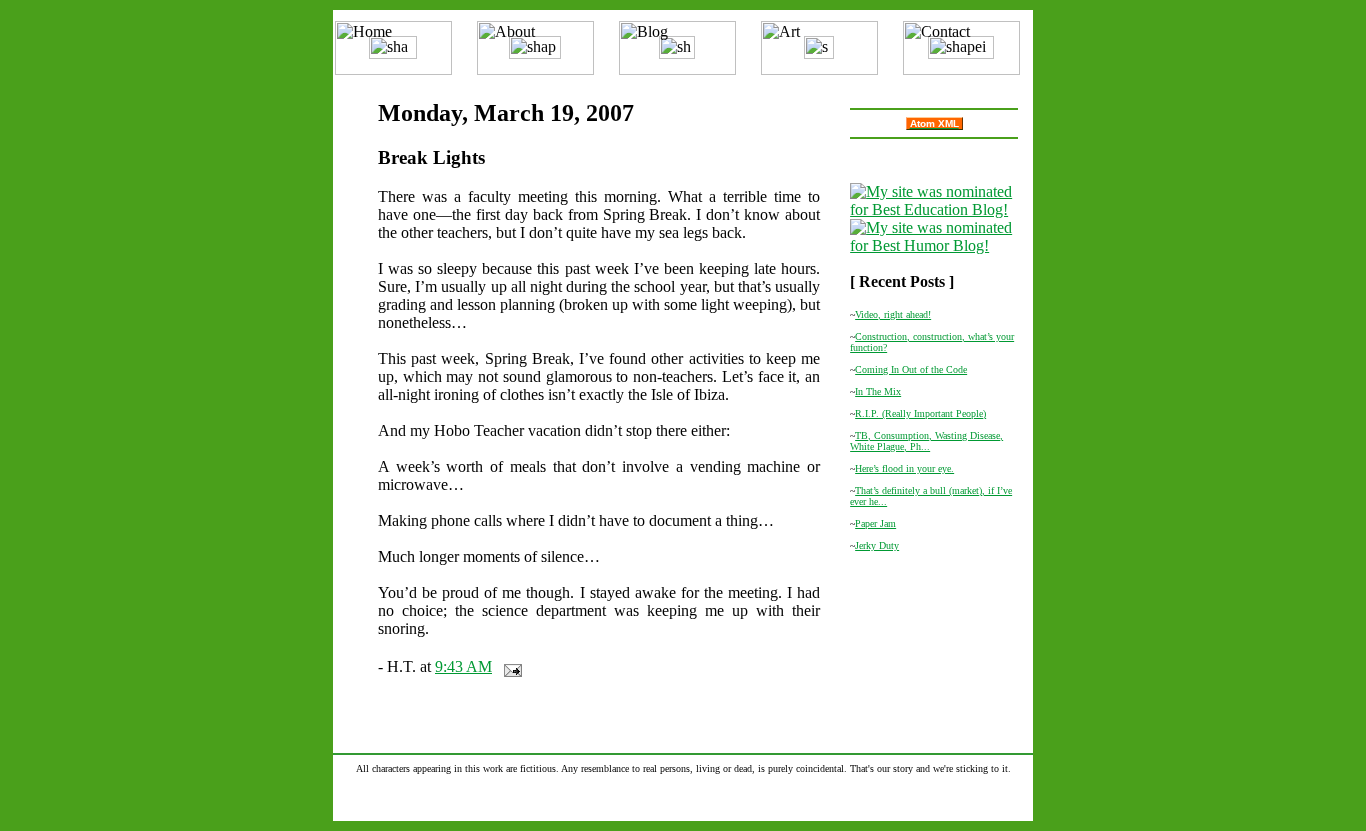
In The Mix (878, 391)
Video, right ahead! (893, 314)
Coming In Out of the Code (911, 369)
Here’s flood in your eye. (904, 468)
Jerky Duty (877, 545)
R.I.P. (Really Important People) (920, 413)
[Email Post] (509, 666)
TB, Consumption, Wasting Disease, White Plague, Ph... (926, 441)
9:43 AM (463, 666)
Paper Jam (875, 523)
